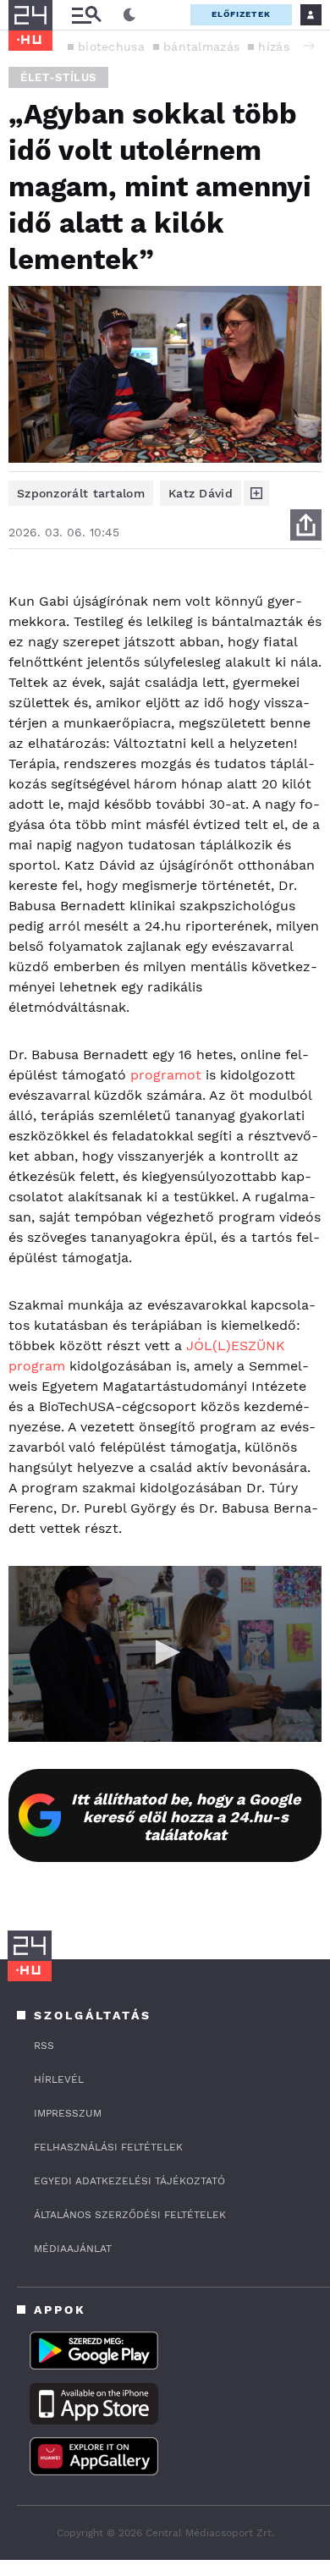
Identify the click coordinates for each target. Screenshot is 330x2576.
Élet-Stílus (58, 77)
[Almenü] (86, 15)
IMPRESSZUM (68, 2113)
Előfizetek (241, 14)
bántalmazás (201, 47)
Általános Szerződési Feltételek (130, 2215)
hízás (274, 47)
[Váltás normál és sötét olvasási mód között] (129, 15)
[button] (309, 46)
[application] (165, 1654)
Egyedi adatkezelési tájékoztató (129, 2181)
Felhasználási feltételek (108, 2147)
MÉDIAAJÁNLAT (73, 2249)
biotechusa (111, 47)
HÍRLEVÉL (59, 2079)
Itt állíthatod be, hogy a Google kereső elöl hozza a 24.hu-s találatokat (186, 1817)
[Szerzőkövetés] (256, 493)
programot (166, 1075)
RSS (44, 2046)
